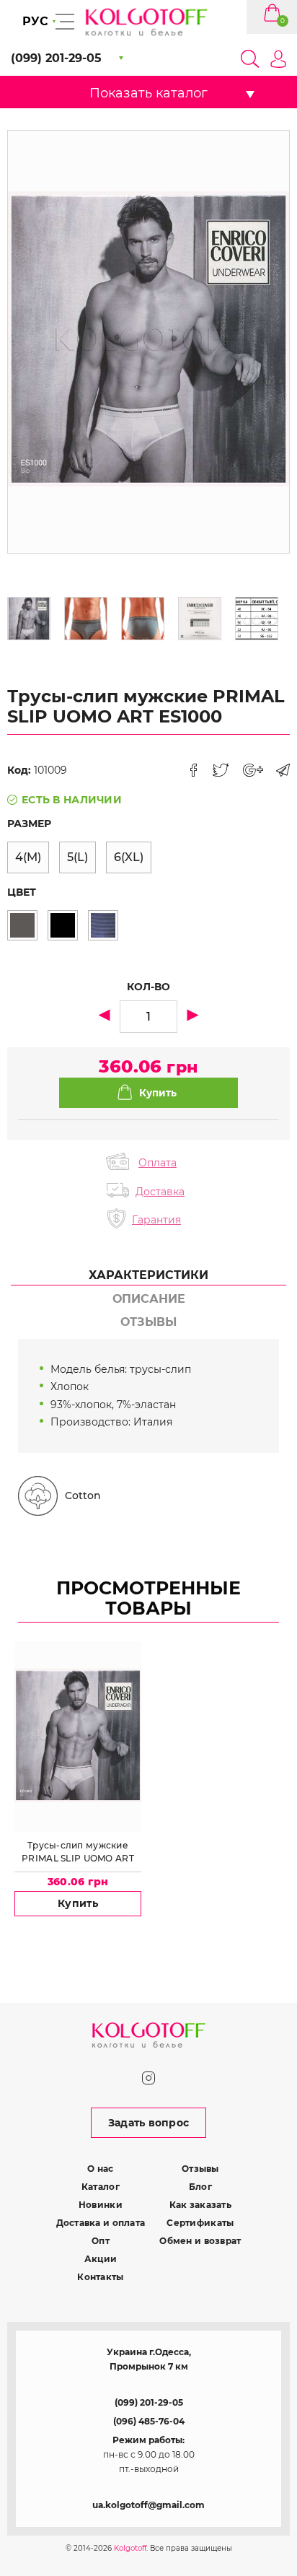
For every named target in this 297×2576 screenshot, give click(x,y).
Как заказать (200, 2205)
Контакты (100, 2277)
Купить (78, 1903)
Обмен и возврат (200, 2241)
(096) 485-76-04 (149, 2421)
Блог (200, 2187)
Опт (101, 2241)
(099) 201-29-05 (149, 2402)
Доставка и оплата (101, 2223)
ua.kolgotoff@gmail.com (148, 2505)
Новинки (101, 2205)
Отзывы (200, 2169)
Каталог (101, 2187)
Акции (101, 2259)
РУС (35, 21)
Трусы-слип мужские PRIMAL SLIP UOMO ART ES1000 (78, 1852)
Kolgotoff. (131, 2548)
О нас (100, 2169)
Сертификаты (200, 2223)
